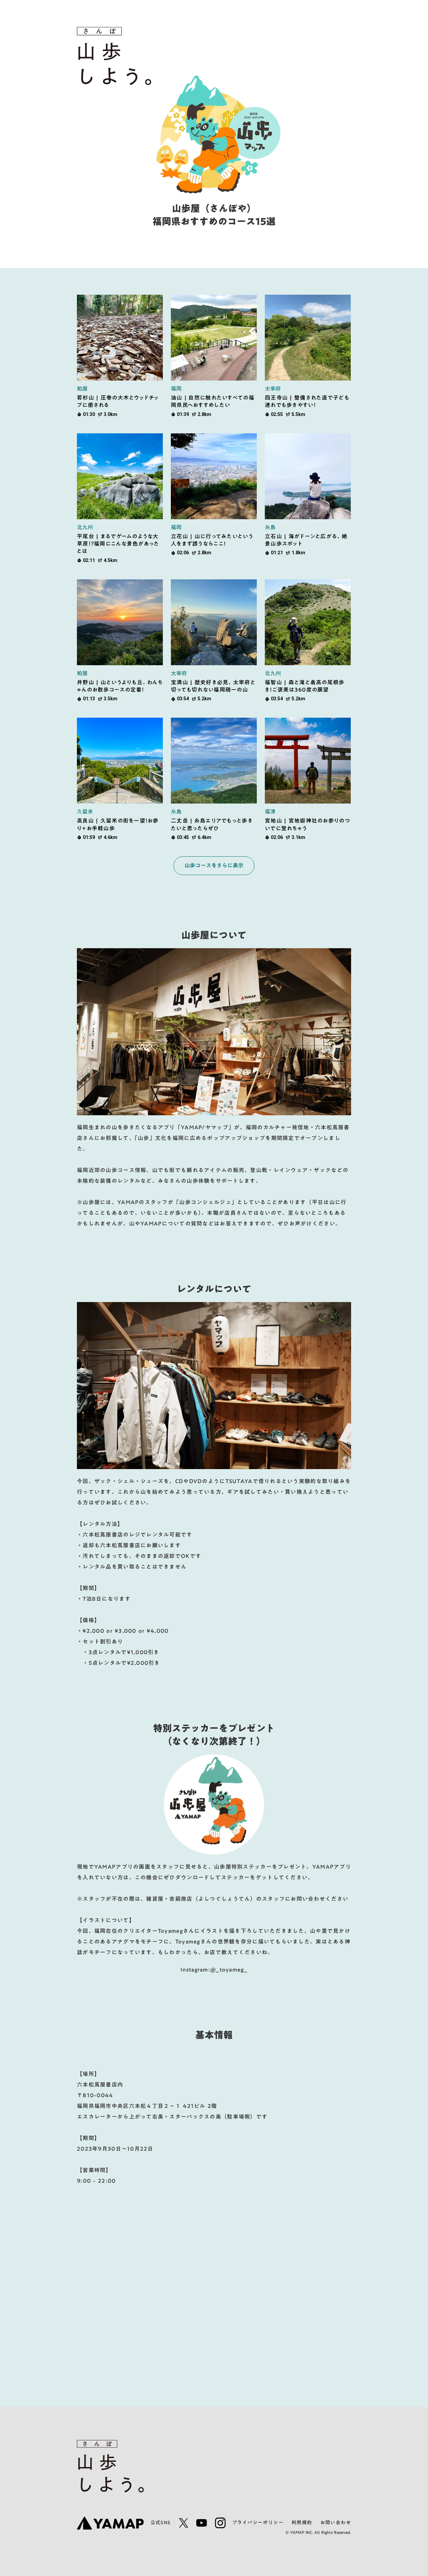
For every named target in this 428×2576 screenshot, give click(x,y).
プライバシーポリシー (258, 2523)
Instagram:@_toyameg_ (214, 1970)
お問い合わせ (336, 2523)
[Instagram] (220, 2523)
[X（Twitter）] (184, 2523)
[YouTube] (202, 2523)
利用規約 (302, 2523)
